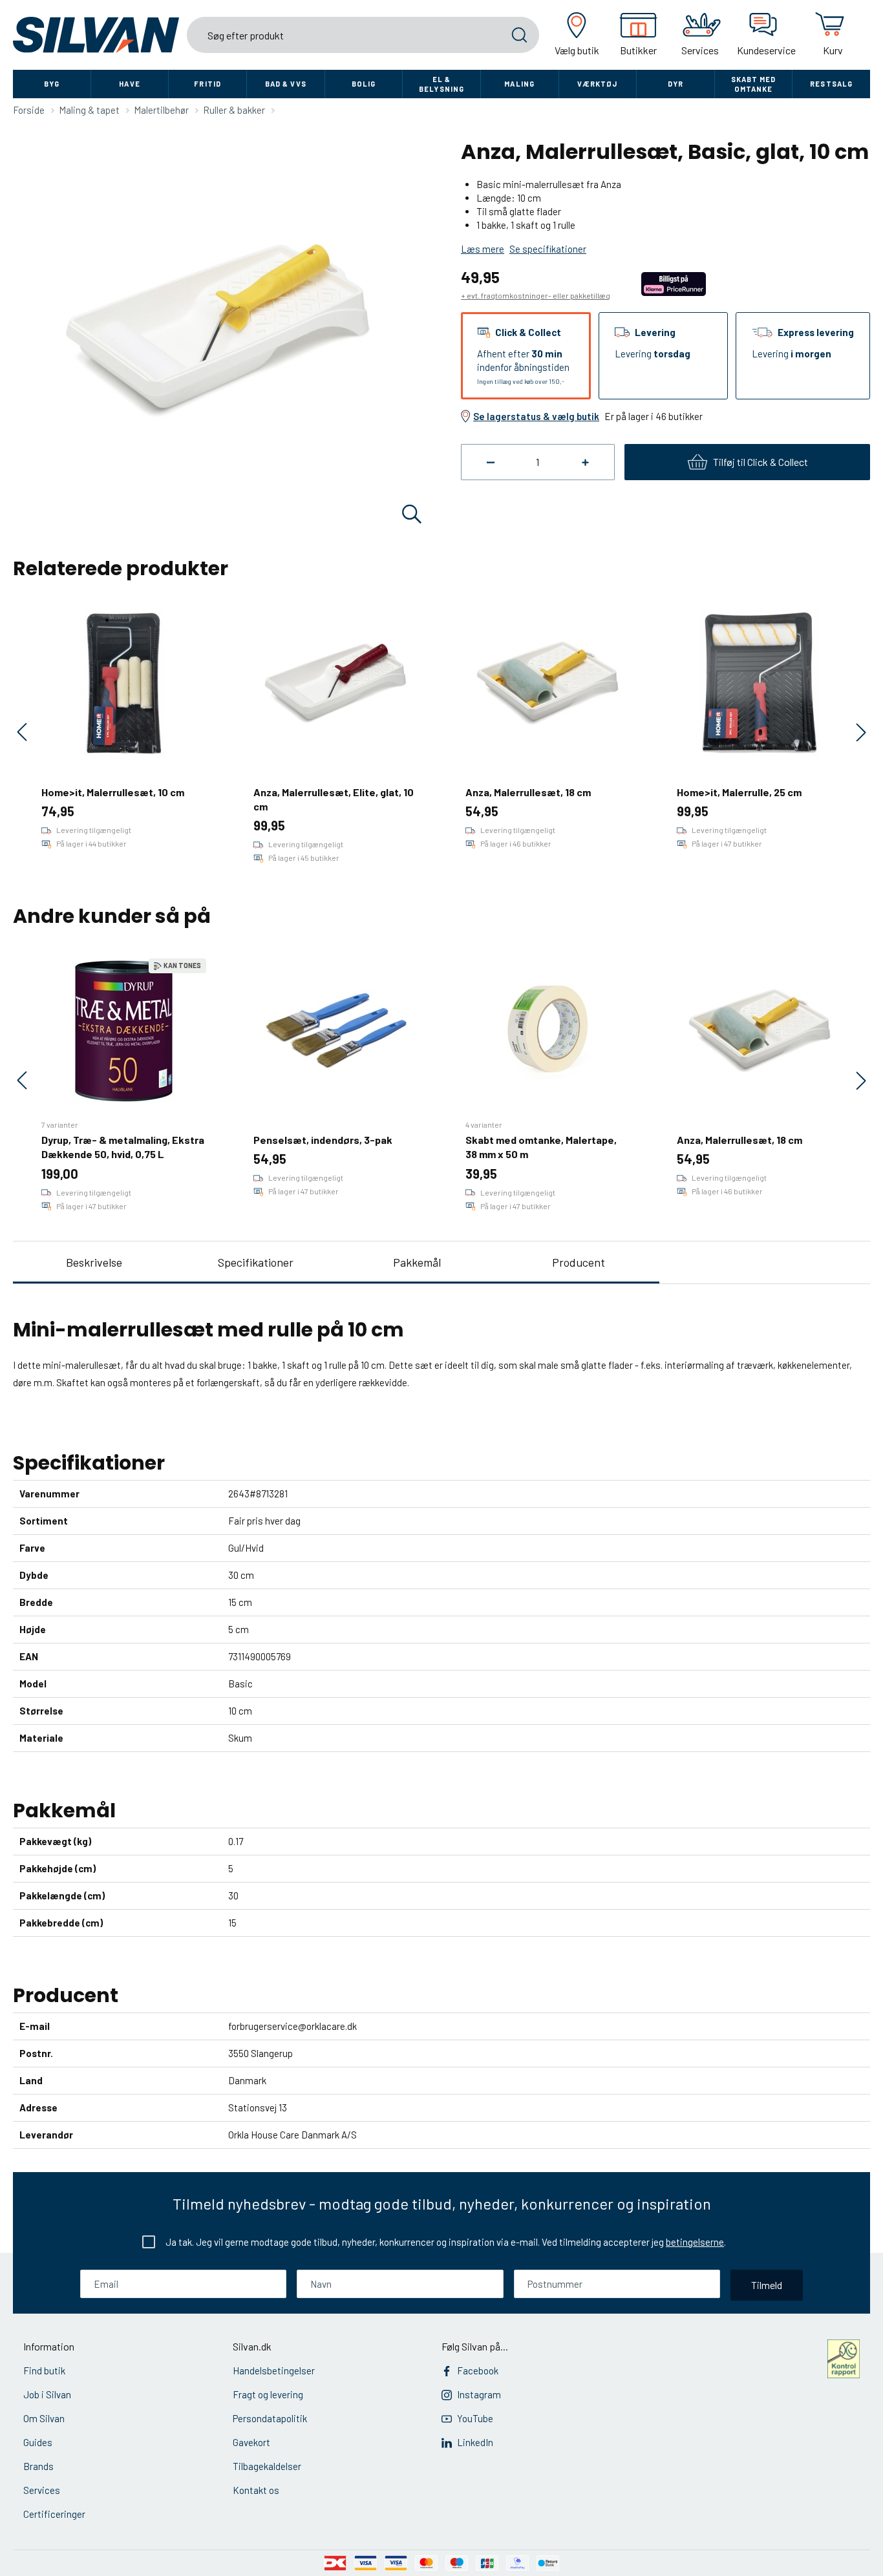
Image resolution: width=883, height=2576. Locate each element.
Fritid (207, 84)
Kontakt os (256, 2490)
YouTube (475, 2418)
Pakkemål (417, 1262)
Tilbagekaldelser (267, 2466)
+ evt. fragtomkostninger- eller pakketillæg (536, 295)
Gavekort (251, 2442)
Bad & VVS (286, 84)
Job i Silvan (47, 2394)
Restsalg (831, 84)
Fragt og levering (268, 2394)
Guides (38, 2442)
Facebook (478, 2370)
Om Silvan (44, 2418)
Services (42, 2490)
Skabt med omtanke (754, 84)
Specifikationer (256, 1262)
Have (129, 84)
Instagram (479, 2394)
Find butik (44, 2370)
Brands (38, 2466)
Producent (579, 1262)
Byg (52, 84)
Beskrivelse (94, 1262)
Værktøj (597, 84)
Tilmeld (767, 2285)
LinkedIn (475, 2442)
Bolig (364, 84)
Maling (519, 84)
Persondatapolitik (270, 2418)
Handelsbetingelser (274, 2370)
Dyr (676, 84)
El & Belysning (441, 84)
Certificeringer (54, 2514)
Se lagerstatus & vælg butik (536, 416)
